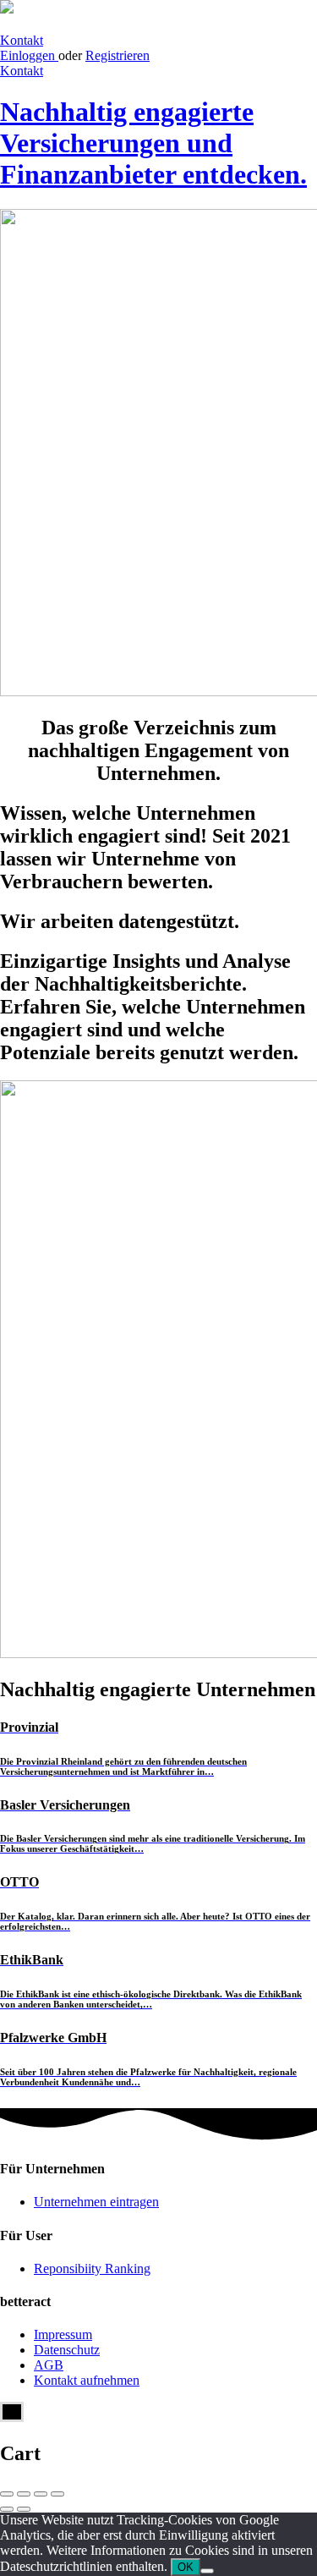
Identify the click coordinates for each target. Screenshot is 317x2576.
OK (186, 2567)
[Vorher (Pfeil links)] (7, 2509)
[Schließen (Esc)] (7, 2494)
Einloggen (29, 55)
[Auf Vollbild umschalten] (41, 2494)
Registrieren (118, 55)
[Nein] (207, 2571)
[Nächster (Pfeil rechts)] (24, 2509)
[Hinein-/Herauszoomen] (57, 2494)
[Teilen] (24, 2494)
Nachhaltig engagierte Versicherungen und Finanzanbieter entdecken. (153, 143)
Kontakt (22, 40)
